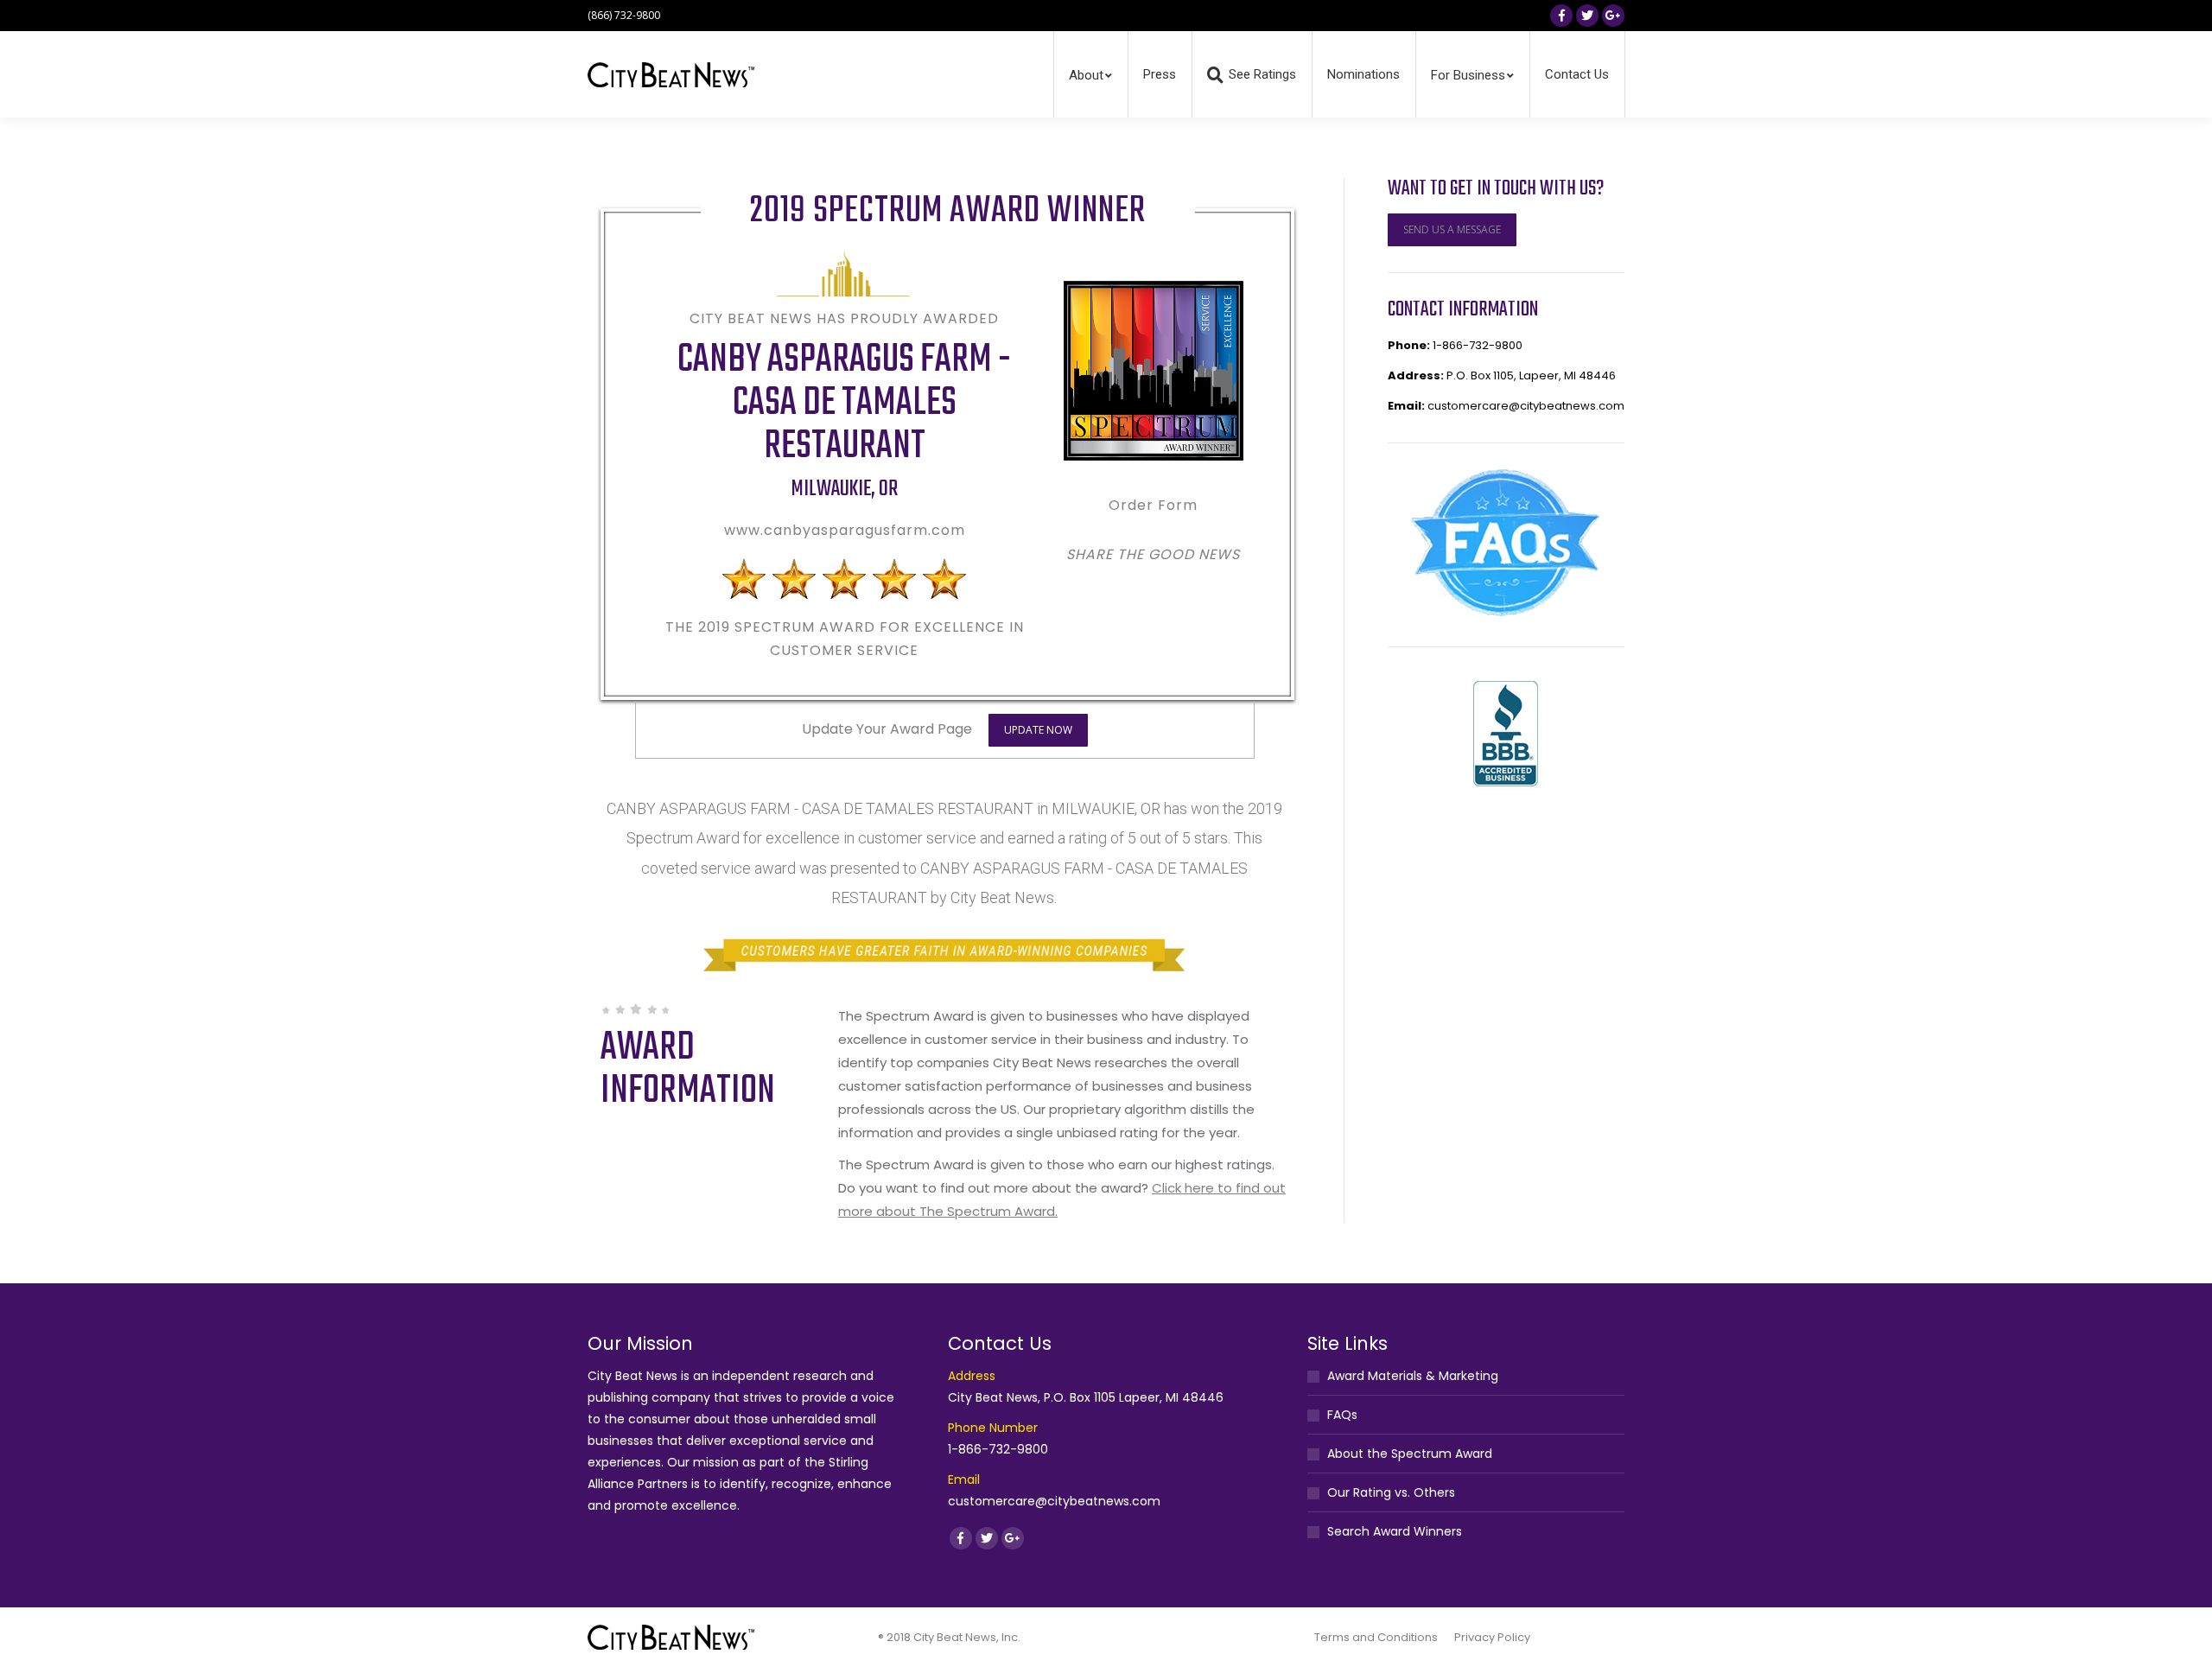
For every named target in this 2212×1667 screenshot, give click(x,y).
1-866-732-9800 (1478, 345)
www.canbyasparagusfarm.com (845, 530)
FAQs (1342, 1415)
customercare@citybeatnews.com (1526, 406)
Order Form (1153, 505)
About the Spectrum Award (1410, 1454)
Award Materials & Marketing (1413, 1376)
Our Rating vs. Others (1391, 1492)
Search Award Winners (1395, 1531)
